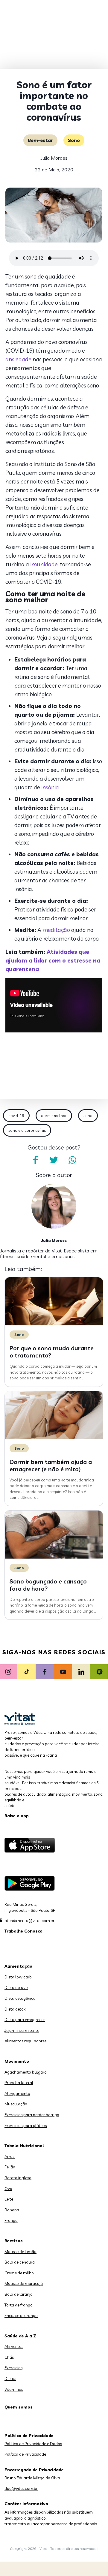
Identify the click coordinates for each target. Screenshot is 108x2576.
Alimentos (14, 2346)
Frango (11, 2220)
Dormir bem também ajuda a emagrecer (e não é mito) (51, 1465)
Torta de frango (19, 2305)
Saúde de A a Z (20, 2336)
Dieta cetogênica (20, 1998)
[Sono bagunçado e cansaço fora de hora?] (54, 1557)
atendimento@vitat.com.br (29, 1921)
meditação (56, 930)
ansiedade (18, 359)
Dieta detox (15, 2009)
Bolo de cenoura (20, 2262)
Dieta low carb (18, 1977)
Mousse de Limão (20, 2252)
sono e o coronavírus (27, 1130)
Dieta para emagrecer (25, 2020)
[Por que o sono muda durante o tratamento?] (54, 1324)
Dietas (10, 2379)
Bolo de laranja (19, 2294)
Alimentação (18, 1966)
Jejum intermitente (22, 2030)
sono (88, 1116)
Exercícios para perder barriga (32, 2115)
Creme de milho (19, 2273)
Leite (9, 2199)
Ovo (8, 2189)
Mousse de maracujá (24, 2283)
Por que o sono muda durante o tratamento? (52, 1352)
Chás (9, 2357)
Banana (12, 2210)
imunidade (44, 564)
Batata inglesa (18, 2178)
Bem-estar (40, 140)
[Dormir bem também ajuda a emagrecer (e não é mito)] (54, 1438)
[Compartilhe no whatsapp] (72, 1160)
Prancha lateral (19, 2083)
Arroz (10, 2156)
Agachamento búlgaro (26, 2072)
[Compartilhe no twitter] (54, 1160)
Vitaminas (14, 2389)
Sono (74, 140)
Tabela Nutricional (24, 2146)
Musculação (16, 2104)
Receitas (14, 2241)
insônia (50, 787)
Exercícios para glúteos (26, 2126)
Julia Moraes (54, 158)
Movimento (17, 2061)
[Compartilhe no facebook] (35, 1160)
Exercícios (13, 2368)
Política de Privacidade (25, 2454)
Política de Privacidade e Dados (33, 2444)
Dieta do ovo (16, 1987)
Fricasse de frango (21, 2315)
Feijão (10, 2167)
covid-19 (16, 1116)
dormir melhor (54, 1116)
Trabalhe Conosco (23, 1931)
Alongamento (17, 2093)
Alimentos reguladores (25, 2041)
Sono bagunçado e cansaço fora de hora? (48, 1585)
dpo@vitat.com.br (21, 2488)
